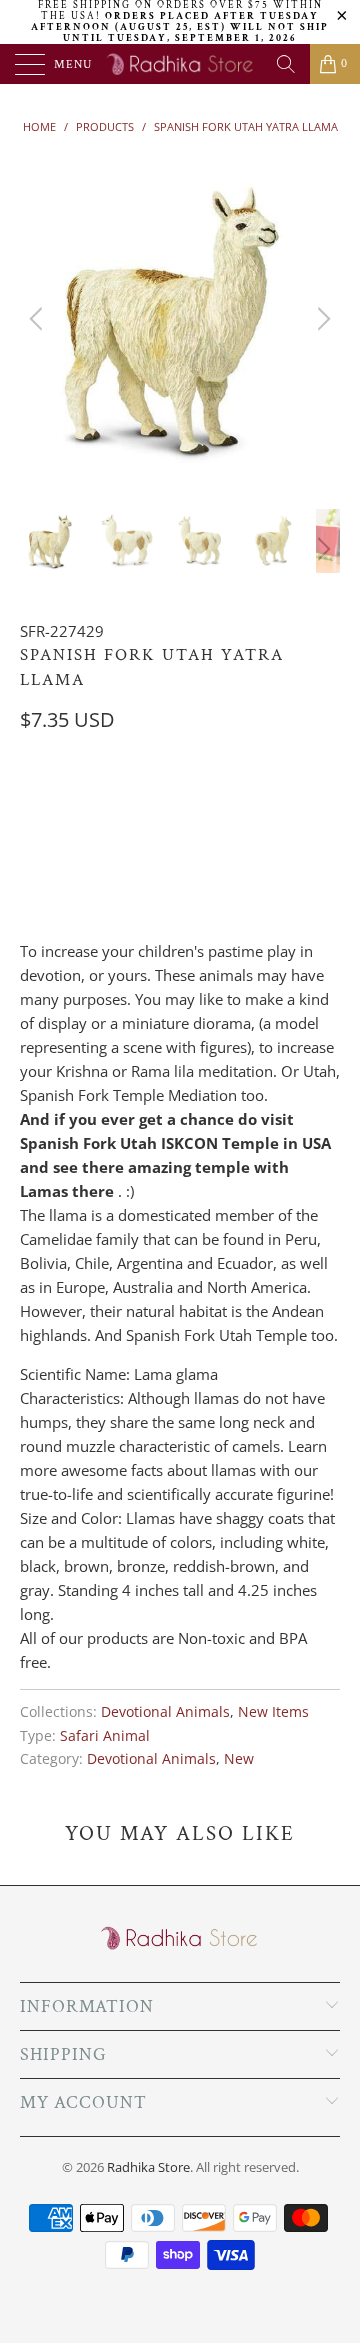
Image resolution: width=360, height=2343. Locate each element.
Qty (33, 801)
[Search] (286, 64)
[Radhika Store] (180, 64)
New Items (273, 1712)
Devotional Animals (165, 1712)
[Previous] (39, 319)
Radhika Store (148, 2167)
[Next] (321, 319)
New (239, 1759)
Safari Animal (105, 1736)
